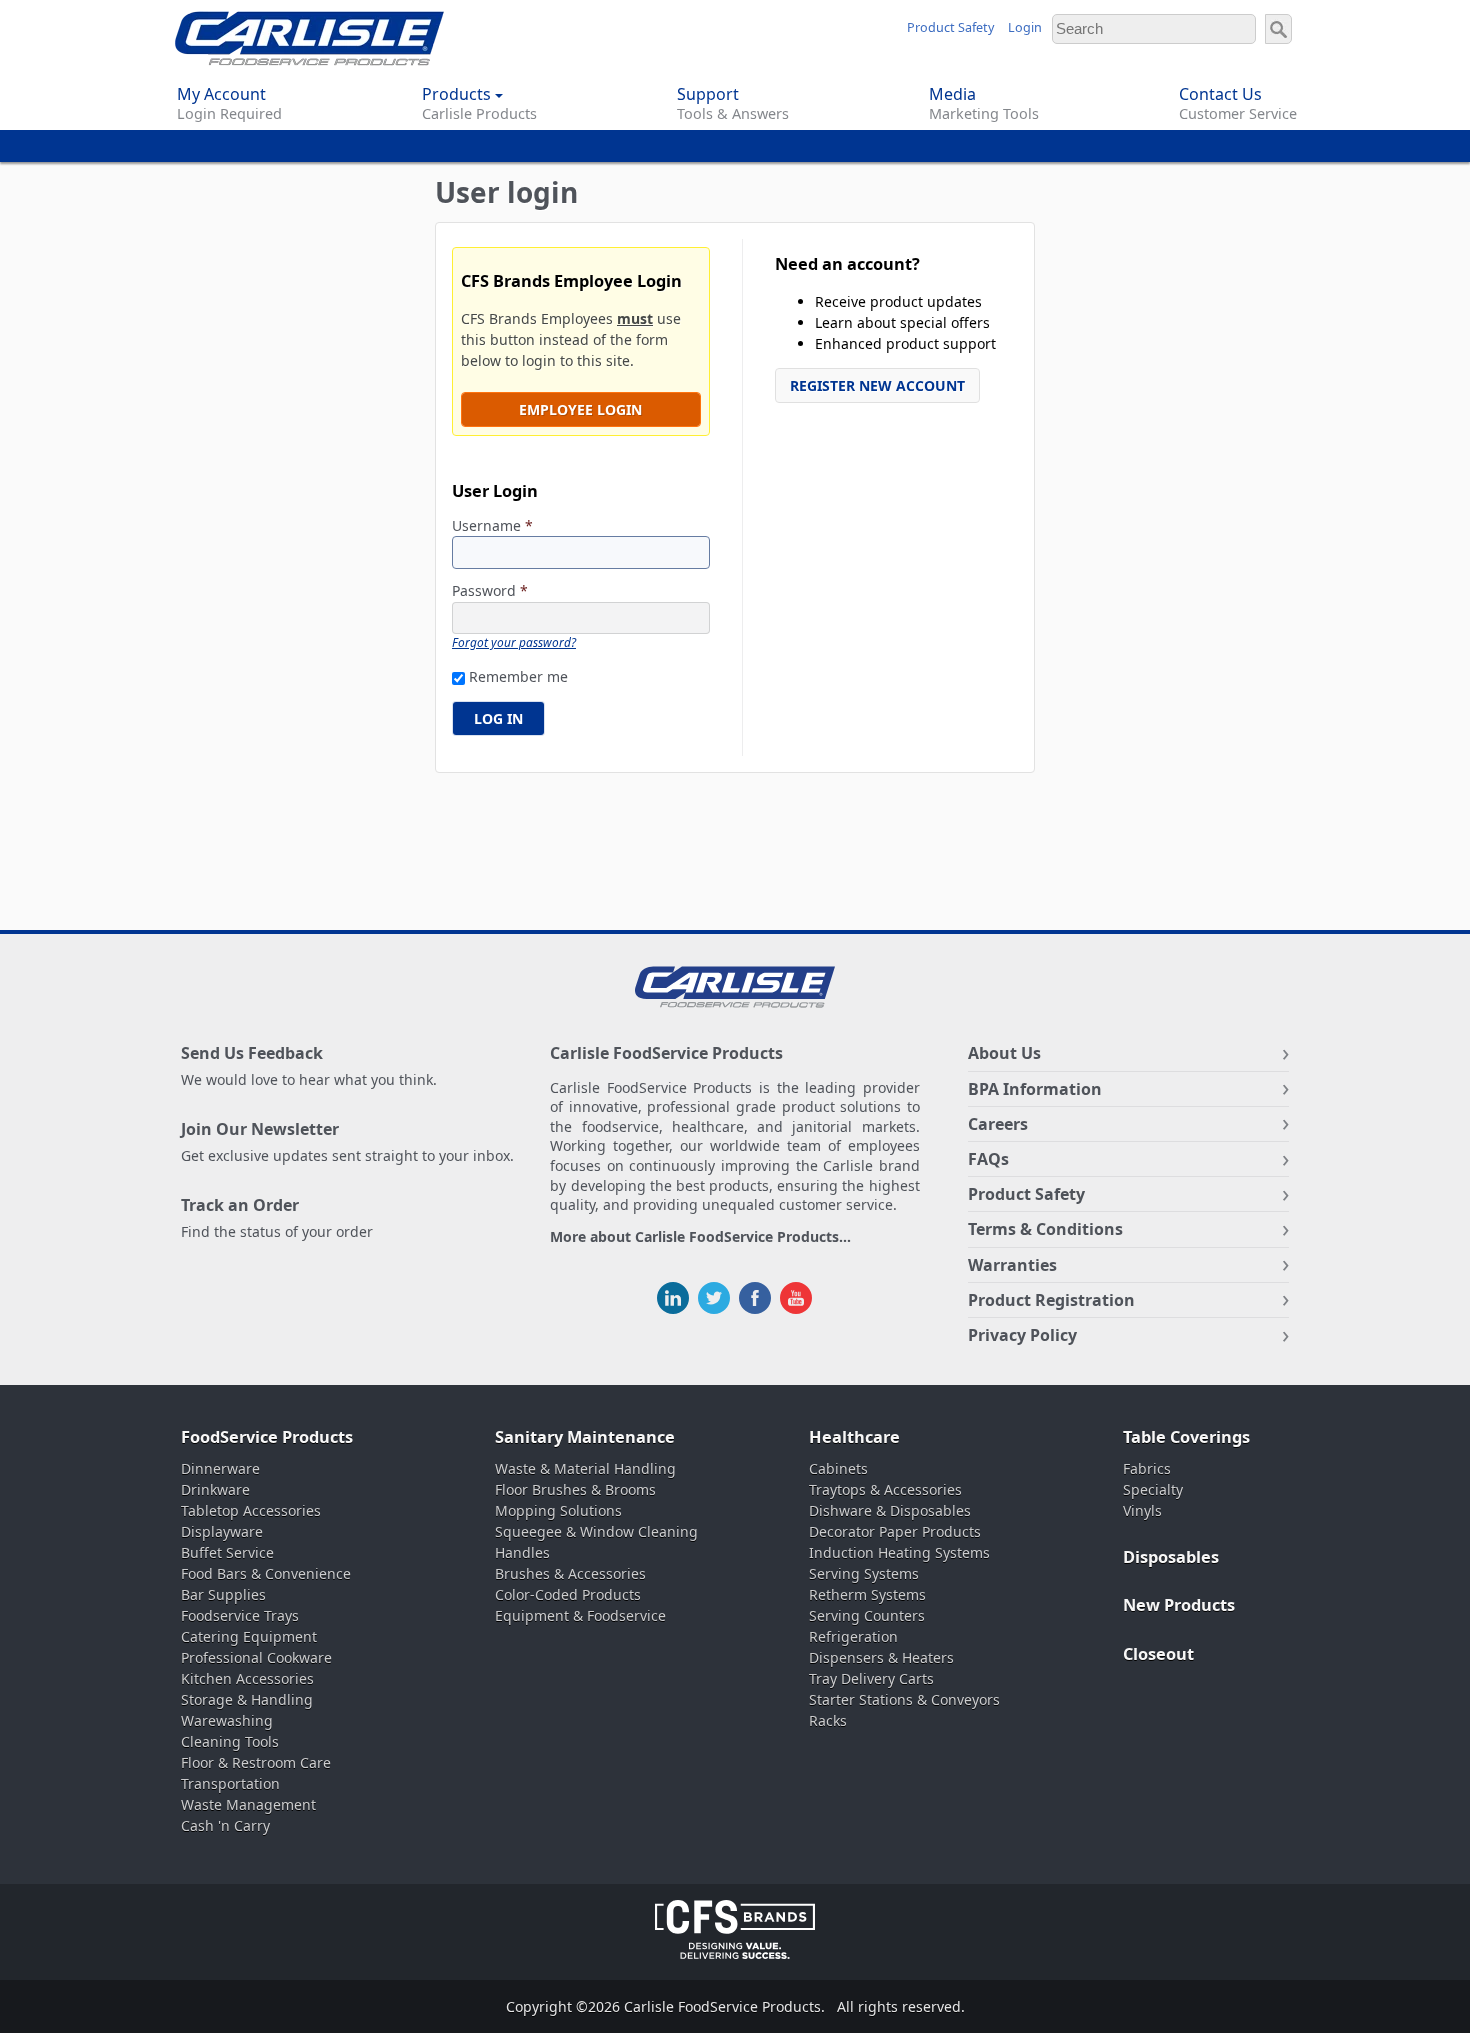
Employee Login (580, 409)
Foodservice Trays (240, 1615)
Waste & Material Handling (585, 1468)
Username (492, 526)
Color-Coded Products (568, 1594)
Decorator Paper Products (895, 1531)
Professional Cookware (256, 1657)
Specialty (1153, 1489)
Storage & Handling (247, 1699)
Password (490, 591)
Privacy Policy (1022, 1335)
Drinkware (215, 1489)
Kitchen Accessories (247, 1678)
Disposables (1171, 1557)
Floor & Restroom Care (256, 1762)
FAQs (988, 1159)
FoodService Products (267, 1437)
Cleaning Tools (230, 1741)
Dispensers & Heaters (881, 1657)
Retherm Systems (867, 1594)
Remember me (518, 676)
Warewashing (227, 1720)
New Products (1179, 1605)
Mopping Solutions (558, 1510)
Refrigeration (853, 1636)
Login (1025, 27)
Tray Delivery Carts (871, 1678)
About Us (1004, 1053)
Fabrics (1147, 1468)
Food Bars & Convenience (266, 1573)
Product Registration (1051, 1300)
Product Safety (950, 27)
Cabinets (838, 1468)
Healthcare (854, 1437)
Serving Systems (864, 1573)
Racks (828, 1720)
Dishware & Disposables (890, 1510)
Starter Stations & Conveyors (904, 1699)
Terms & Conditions (1045, 1229)
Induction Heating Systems (899, 1552)
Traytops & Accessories (885, 1489)
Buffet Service (227, 1552)
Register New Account (877, 385)
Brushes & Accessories (570, 1573)
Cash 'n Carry (225, 1825)
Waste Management (248, 1804)
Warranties (1012, 1265)
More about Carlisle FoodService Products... (700, 1237)
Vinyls (1142, 1510)
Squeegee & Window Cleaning (596, 1531)
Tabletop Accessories (251, 1510)
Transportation (230, 1783)
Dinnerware (220, 1468)
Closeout (1158, 1654)
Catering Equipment (249, 1636)
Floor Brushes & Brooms (575, 1489)
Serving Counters (867, 1615)
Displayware (222, 1531)
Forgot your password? (514, 642)
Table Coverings (1186, 1437)
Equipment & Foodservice (580, 1615)
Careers (998, 1124)
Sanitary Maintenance (585, 1437)
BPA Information (1035, 1089)
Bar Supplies (223, 1594)
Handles (522, 1552)
